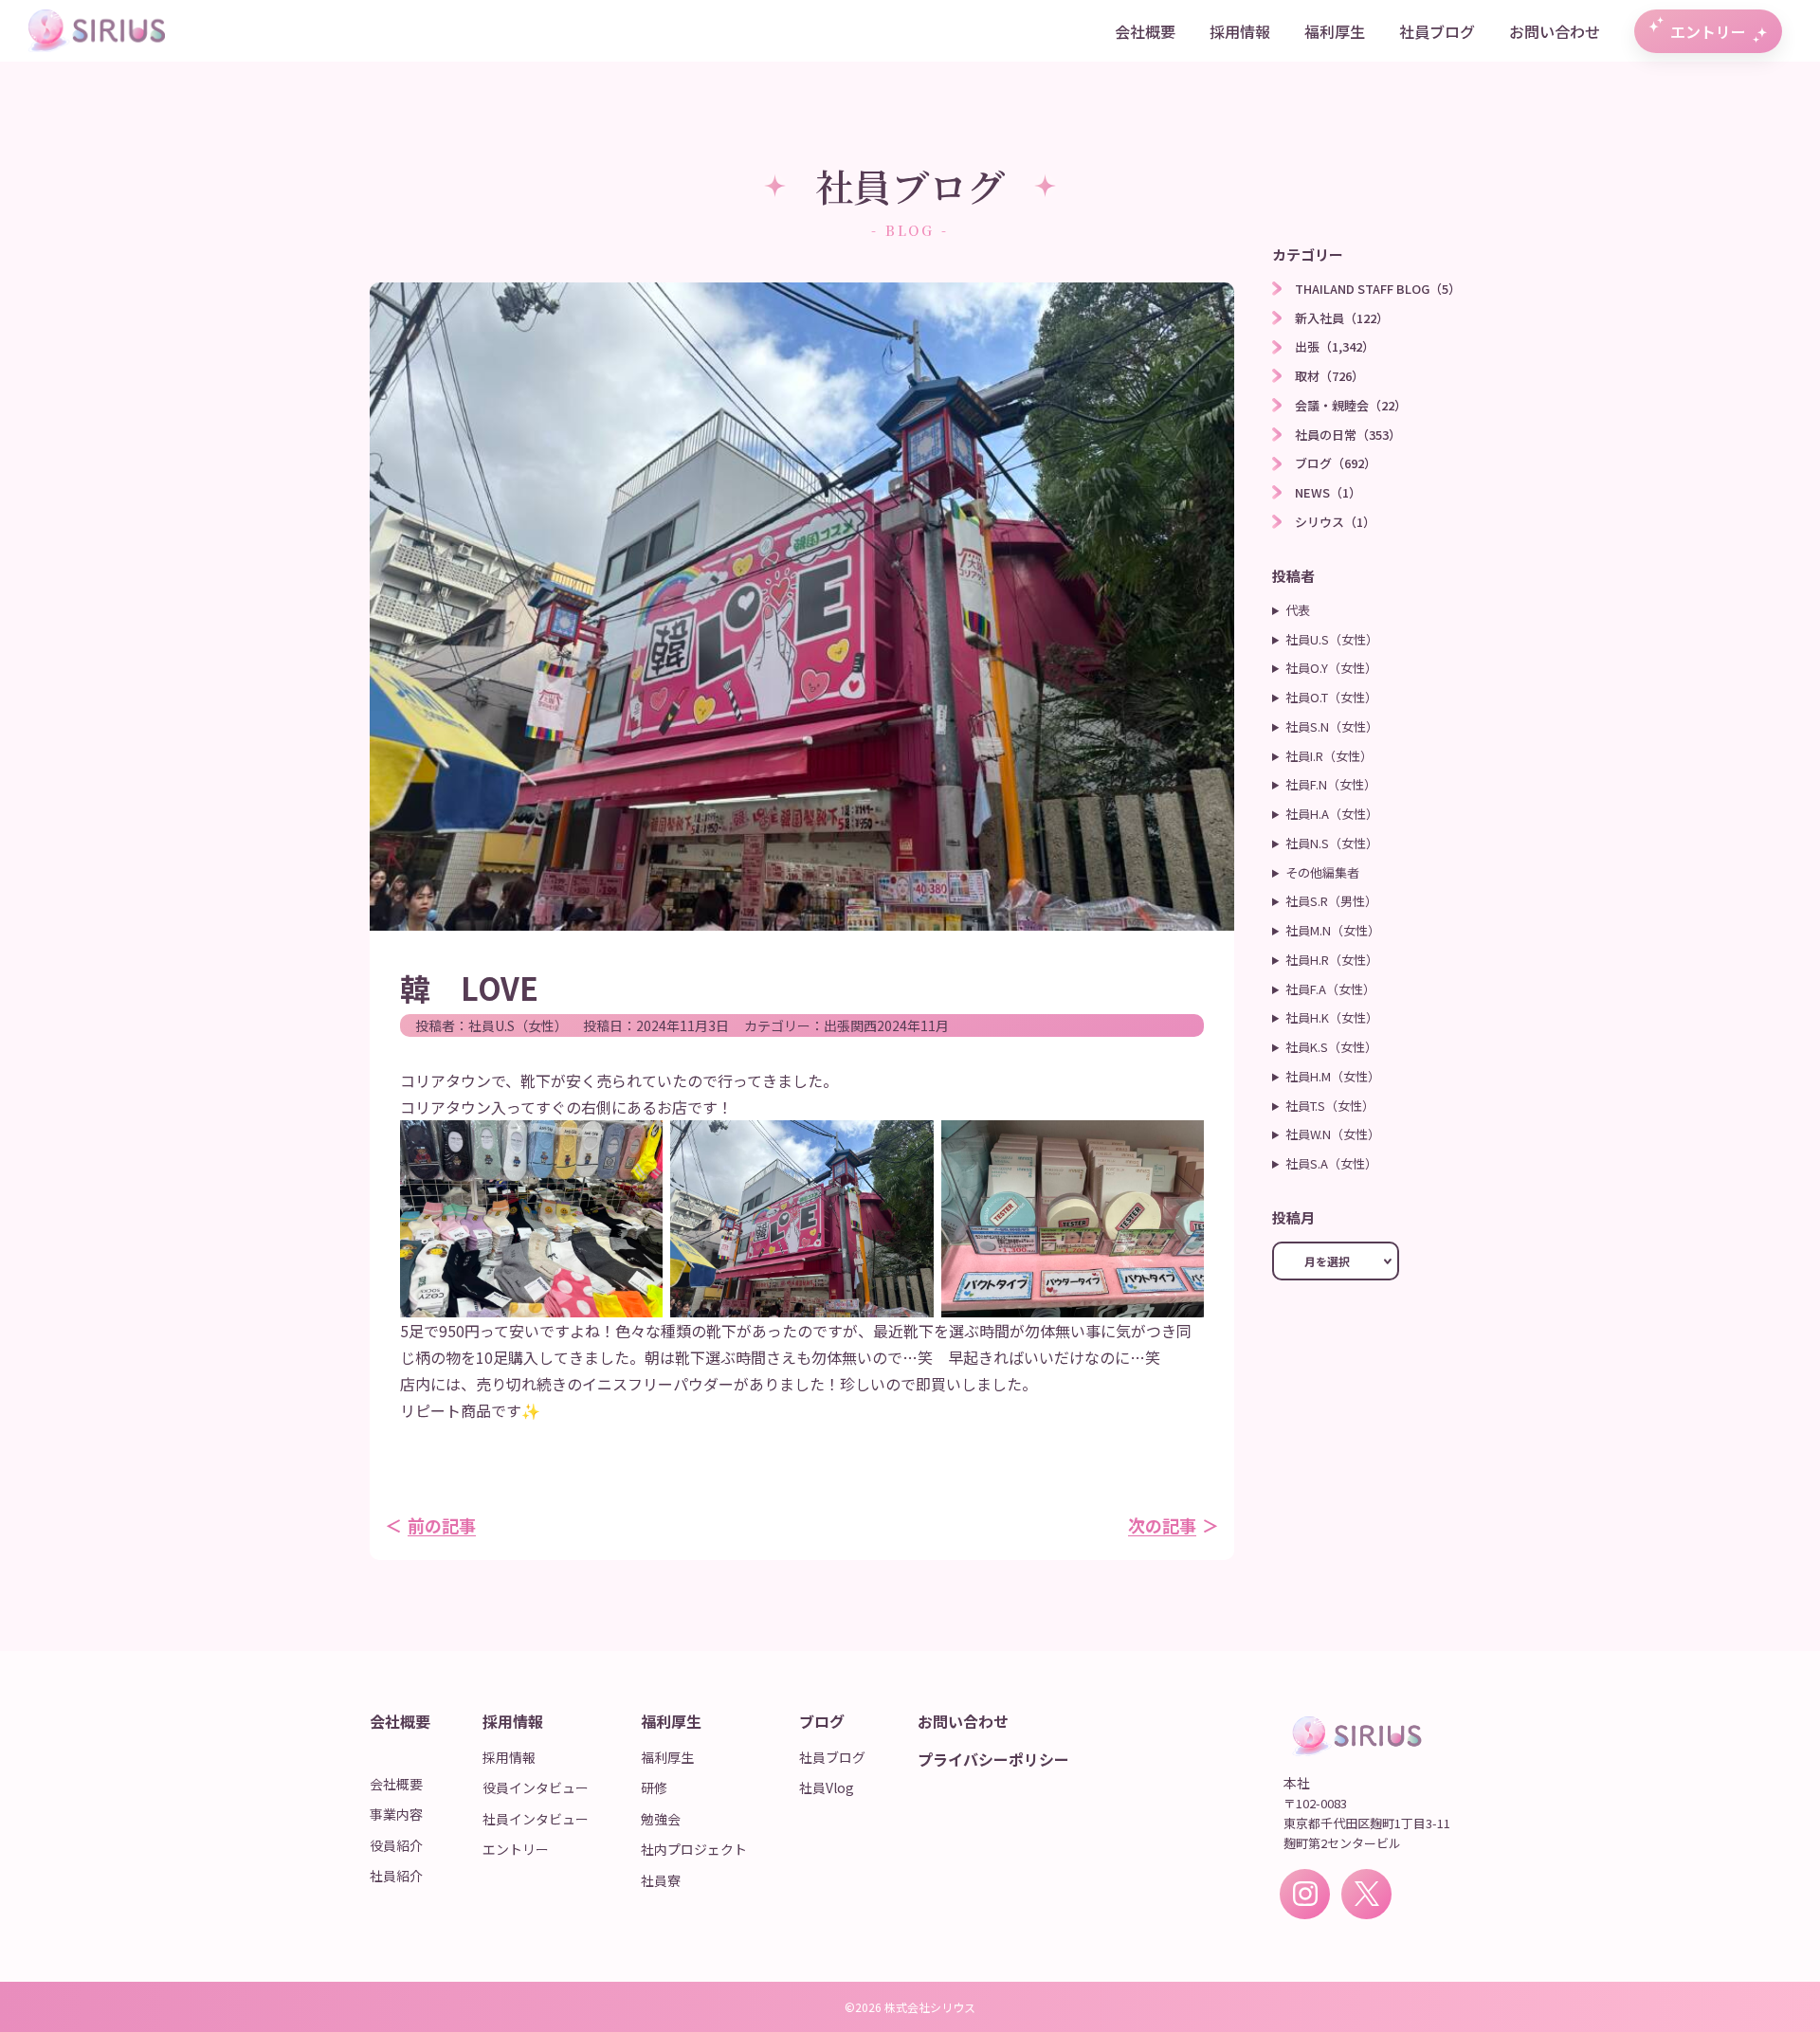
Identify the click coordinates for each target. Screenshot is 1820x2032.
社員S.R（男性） (1331, 901)
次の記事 (1162, 1525)
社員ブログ (1437, 31)
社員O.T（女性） (1331, 697)
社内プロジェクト (694, 1849)
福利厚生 (1335, 31)
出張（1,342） (1335, 346)
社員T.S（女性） (1330, 1106)
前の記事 (442, 1525)
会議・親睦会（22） (1351, 405)
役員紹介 (396, 1845)
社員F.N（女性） (1331, 784)
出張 (837, 1025)
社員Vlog (827, 1787)
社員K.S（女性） (1331, 1047)
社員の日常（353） (1348, 435)
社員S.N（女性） (1332, 726)
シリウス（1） (1335, 522)
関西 (864, 1025)
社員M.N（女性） (1333, 930)
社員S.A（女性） (1331, 1163)
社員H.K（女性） (1332, 1017)
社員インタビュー (536, 1819)
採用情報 (1240, 31)
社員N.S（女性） (1332, 843)
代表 (1298, 610)
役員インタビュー (536, 1787)
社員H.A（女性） (1332, 814)
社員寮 (661, 1880)
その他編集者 (1322, 872)
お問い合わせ (1555, 31)
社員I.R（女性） (1329, 756)
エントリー (1708, 31)
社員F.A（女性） (1330, 989)
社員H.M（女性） (1333, 1076)
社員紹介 (396, 1876)
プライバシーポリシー (993, 1759)
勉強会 (661, 1819)
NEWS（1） (1328, 492)
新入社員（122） (1342, 318)
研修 (654, 1787)
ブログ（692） (1336, 463)
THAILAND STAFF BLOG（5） (1378, 289)
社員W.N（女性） (1333, 1134)
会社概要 (1145, 31)
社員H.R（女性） (1332, 960)
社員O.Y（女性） (1331, 668)
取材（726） (1329, 376)
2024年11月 (913, 1025)
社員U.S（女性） (518, 1025)
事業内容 (396, 1814)
